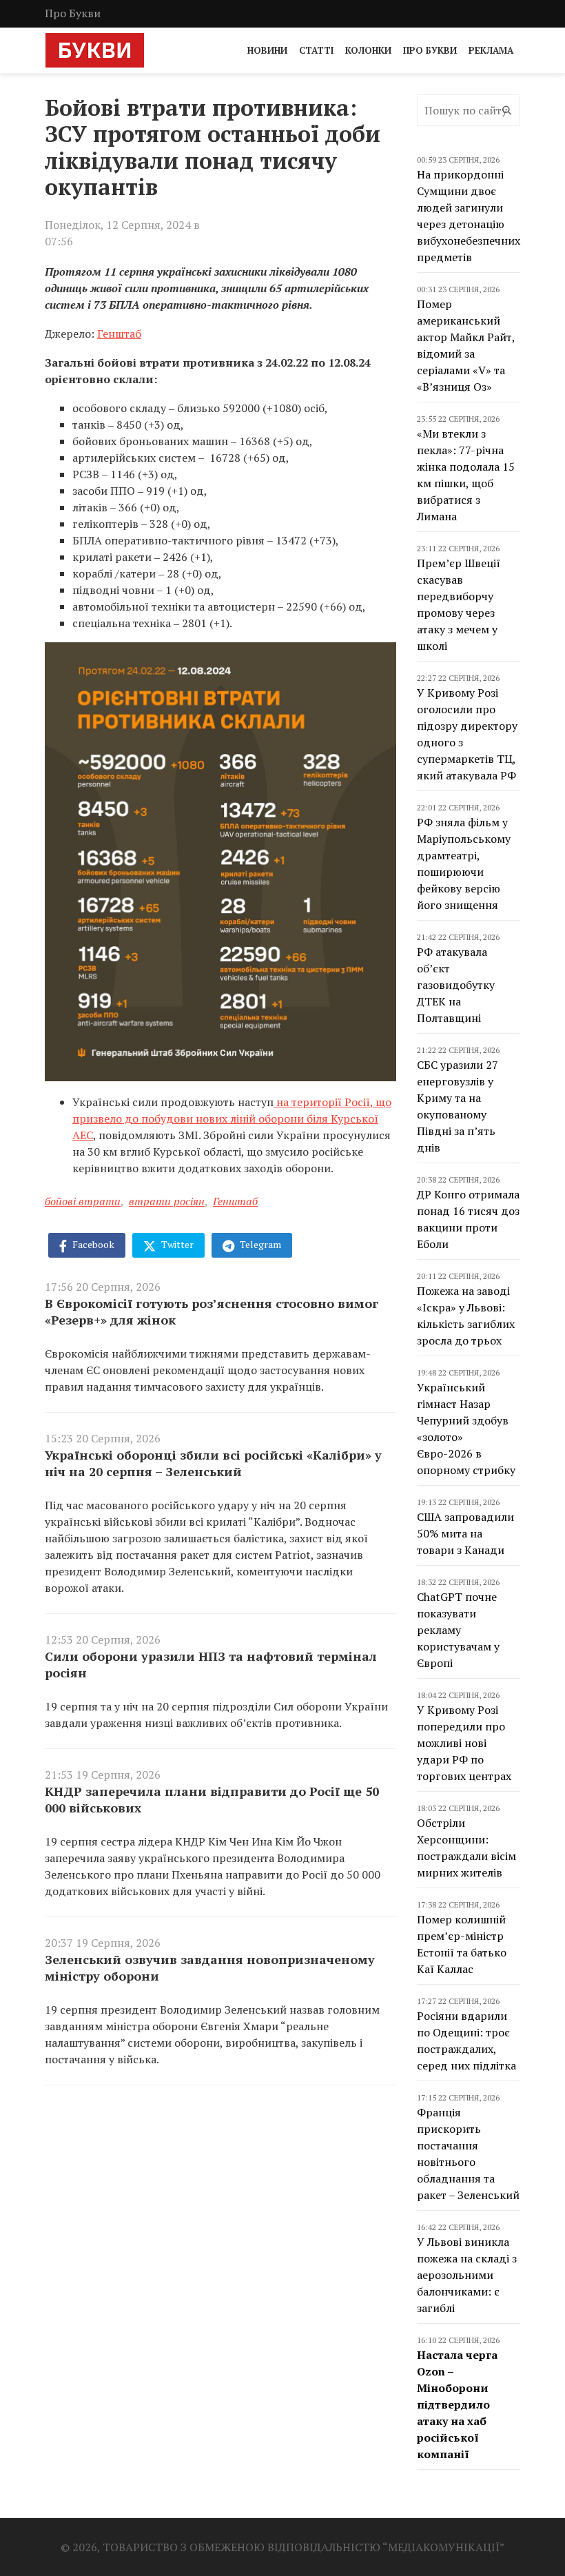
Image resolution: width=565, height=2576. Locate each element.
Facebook (92, 1244)
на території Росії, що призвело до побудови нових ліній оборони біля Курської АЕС (232, 1118)
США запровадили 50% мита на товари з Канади (465, 1533)
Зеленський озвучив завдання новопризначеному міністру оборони (210, 1967)
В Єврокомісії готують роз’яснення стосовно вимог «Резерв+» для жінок (212, 1311)
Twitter (176, 1244)
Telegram (259, 1244)
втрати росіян (167, 1201)
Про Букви (73, 13)
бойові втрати (83, 1201)
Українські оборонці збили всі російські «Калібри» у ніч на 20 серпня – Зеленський (213, 1463)
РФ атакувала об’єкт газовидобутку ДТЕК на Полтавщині (456, 985)
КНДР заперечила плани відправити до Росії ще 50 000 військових (212, 1799)
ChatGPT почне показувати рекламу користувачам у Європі (458, 1630)
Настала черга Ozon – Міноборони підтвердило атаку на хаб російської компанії (457, 2404)
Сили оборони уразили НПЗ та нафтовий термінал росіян (211, 1664)
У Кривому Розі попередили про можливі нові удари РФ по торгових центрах (464, 1743)
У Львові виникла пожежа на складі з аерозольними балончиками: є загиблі (467, 2275)
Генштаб (119, 334)
